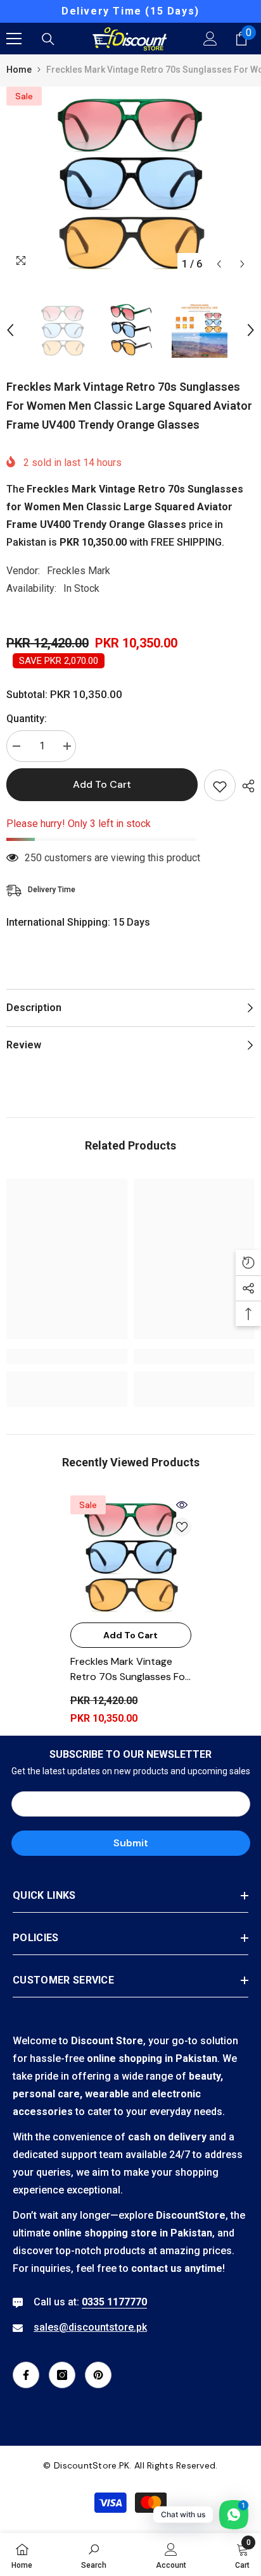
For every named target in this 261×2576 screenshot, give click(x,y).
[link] (67, 1356)
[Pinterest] (98, 2375)
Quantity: (27, 719)
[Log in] (210, 39)
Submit (131, 1843)
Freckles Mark (79, 571)
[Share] (245, 786)
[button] (219, 264)
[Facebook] (26, 2375)
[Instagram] (62, 2375)
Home (19, 70)
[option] (130, 11)
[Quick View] (182, 1505)
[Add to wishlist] (220, 785)
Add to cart (102, 784)
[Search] (48, 39)
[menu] (14, 39)
